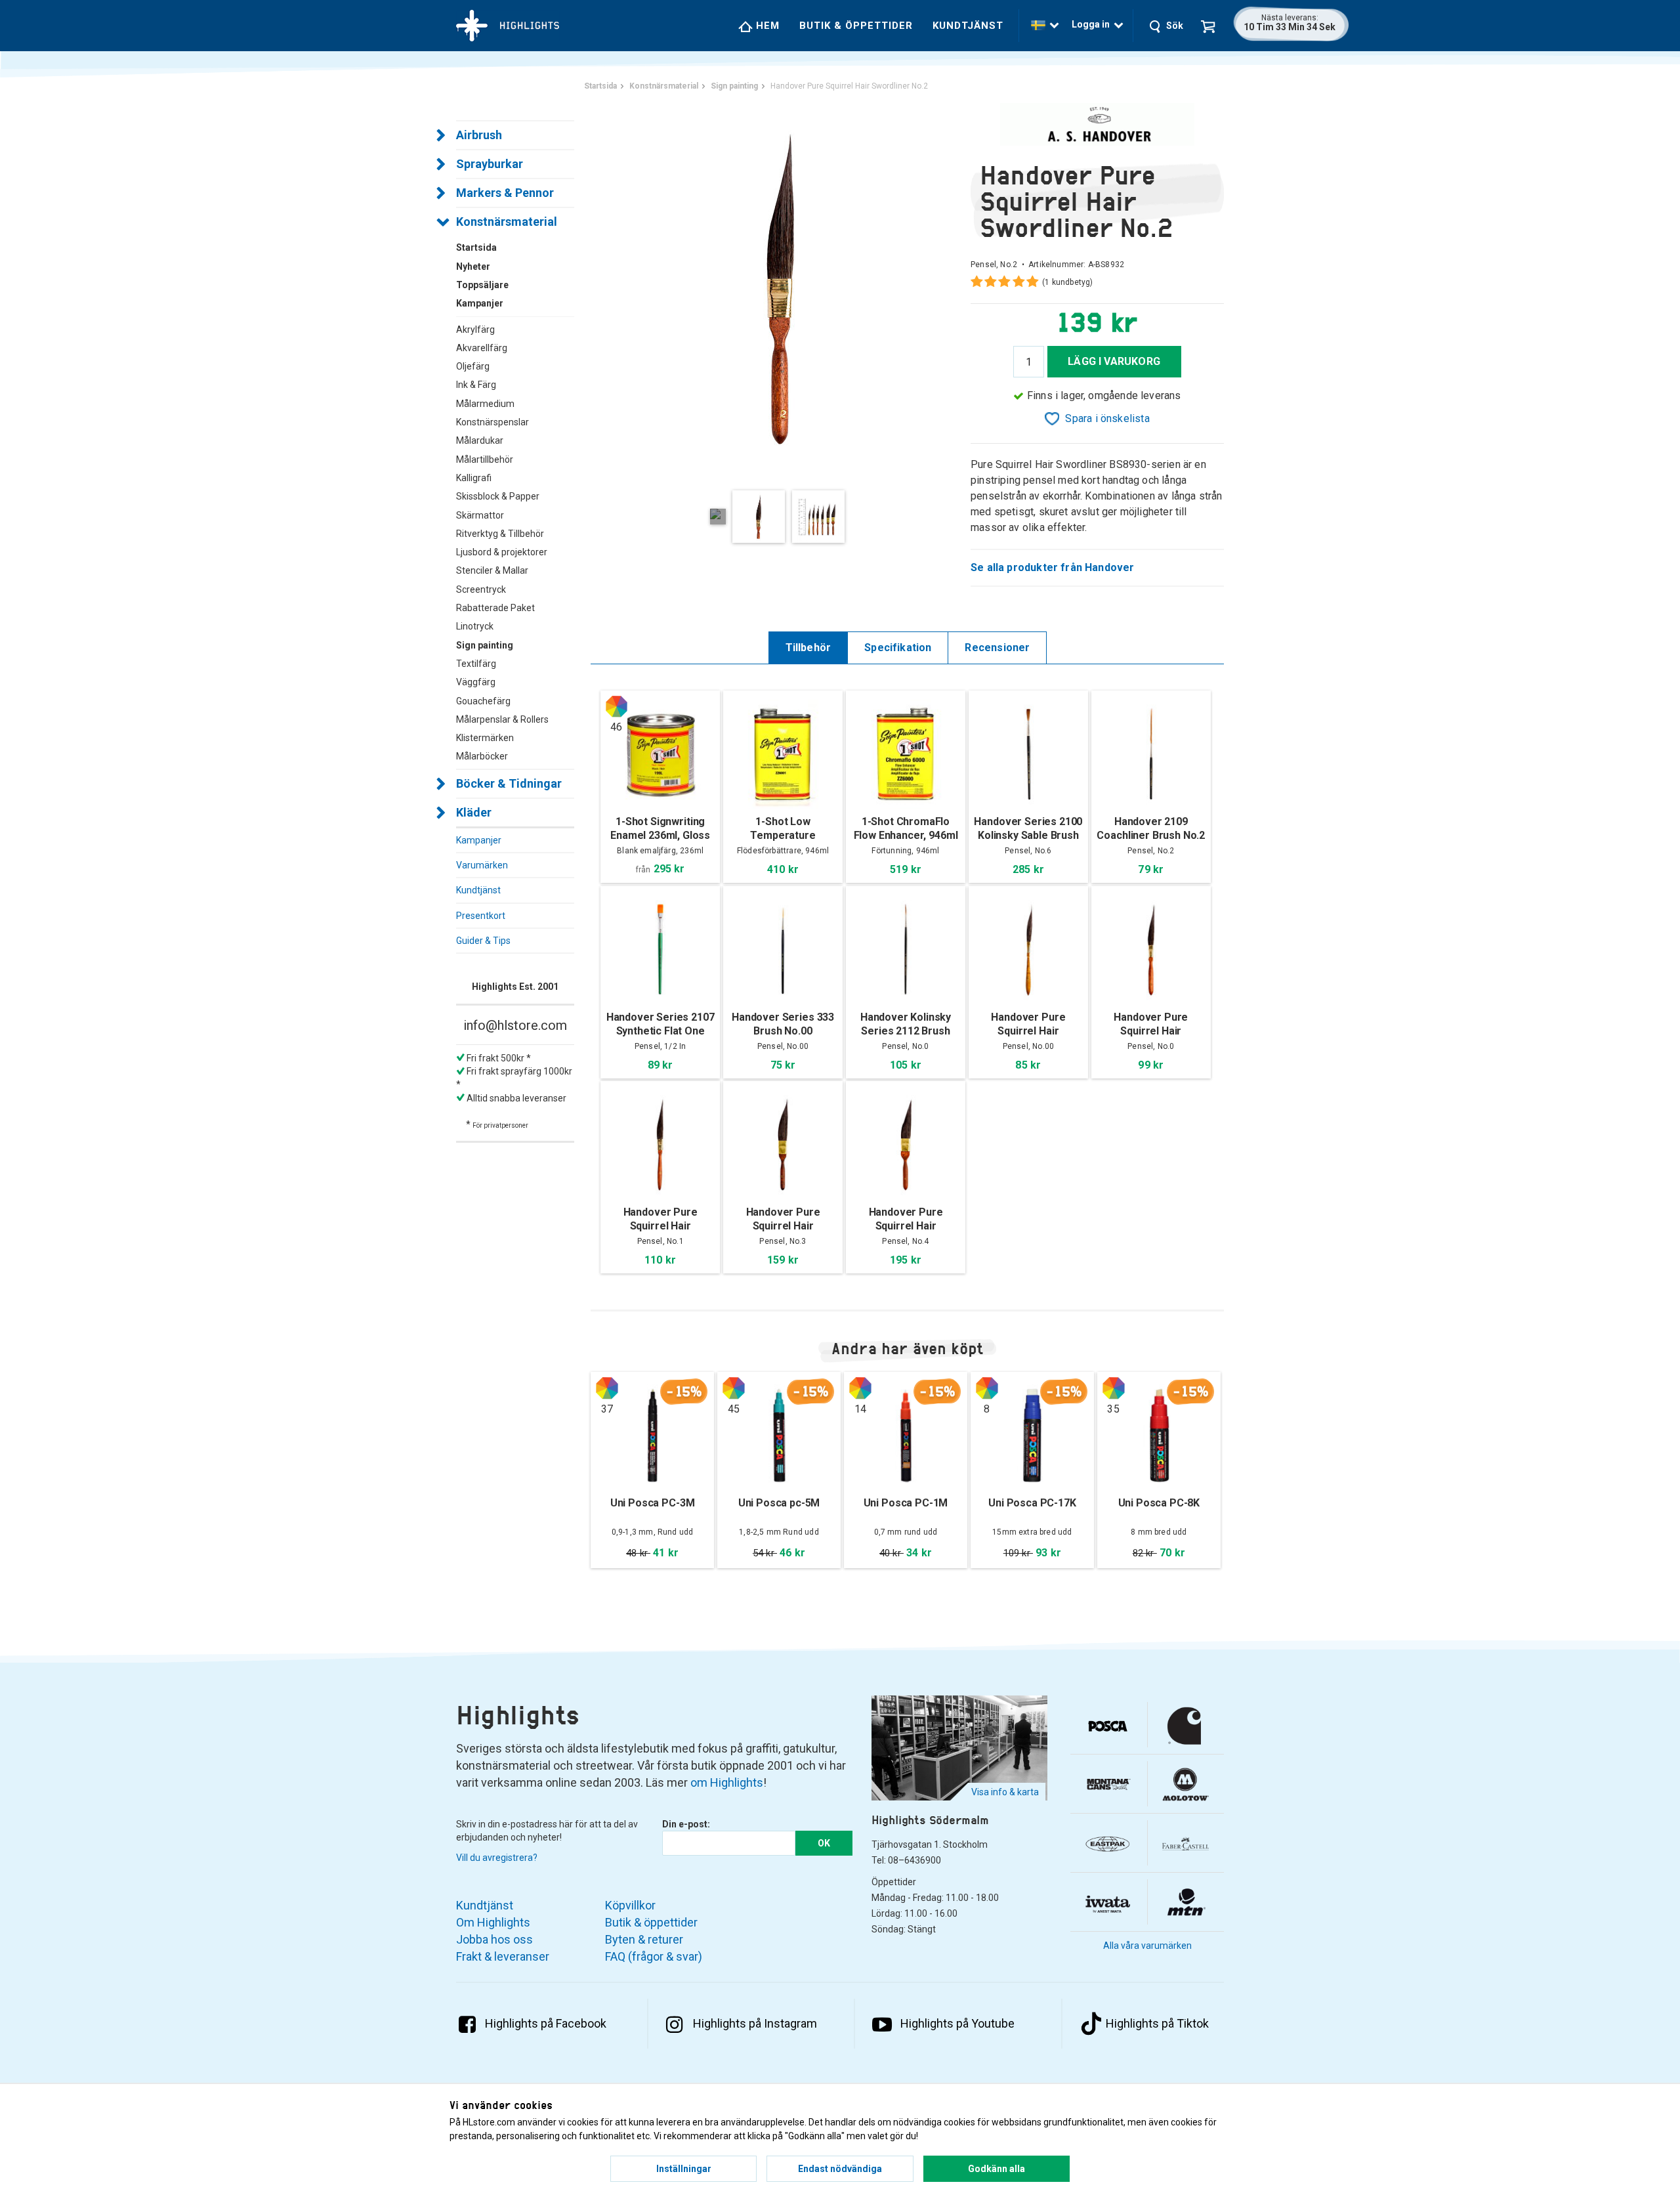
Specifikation (898, 648)
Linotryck (475, 626)
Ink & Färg (476, 385)
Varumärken (482, 865)
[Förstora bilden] (781, 288)
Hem (766, 26)
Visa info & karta (1005, 1792)
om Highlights (727, 1782)
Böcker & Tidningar (509, 783)
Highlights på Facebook (546, 2023)
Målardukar (480, 440)
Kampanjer (479, 840)
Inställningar (684, 2169)
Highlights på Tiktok (1157, 2023)
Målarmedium (485, 404)
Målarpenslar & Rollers (502, 719)
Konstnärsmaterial (507, 222)
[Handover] (1097, 124)
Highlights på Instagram (755, 2023)
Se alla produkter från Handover (1053, 567)
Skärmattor (480, 515)
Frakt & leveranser (503, 1956)
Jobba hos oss (494, 1939)
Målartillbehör (485, 459)
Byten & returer (644, 1939)
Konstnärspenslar (493, 422)
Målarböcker (482, 756)
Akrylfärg (475, 330)
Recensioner (997, 648)
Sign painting (485, 645)
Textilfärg (476, 664)
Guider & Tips (483, 941)
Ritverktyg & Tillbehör (500, 534)
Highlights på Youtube (957, 2023)
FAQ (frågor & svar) (654, 1956)
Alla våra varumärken (1147, 1946)
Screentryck (481, 589)
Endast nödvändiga (840, 2169)
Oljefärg (473, 366)
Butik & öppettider (856, 26)
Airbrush (479, 135)
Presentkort (481, 916)
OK (824, 1843)
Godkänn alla (997, 2169)
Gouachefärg (483, 701)
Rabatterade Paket (495, 608)
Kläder (474, 812)
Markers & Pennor (505, 193)
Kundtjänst (968, 26)
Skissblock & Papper (498, 496)
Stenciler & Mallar (492, 570)
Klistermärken (485, 738)
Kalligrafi (474, 478)
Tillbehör (808, 648)
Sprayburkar (490, 164)
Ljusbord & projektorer (502, 552)
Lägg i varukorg (1114, 361)
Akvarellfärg (482, 348)
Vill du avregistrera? (497, 1858)
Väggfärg (476, 682)
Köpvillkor (630, 1905)
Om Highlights (493, 1922)
